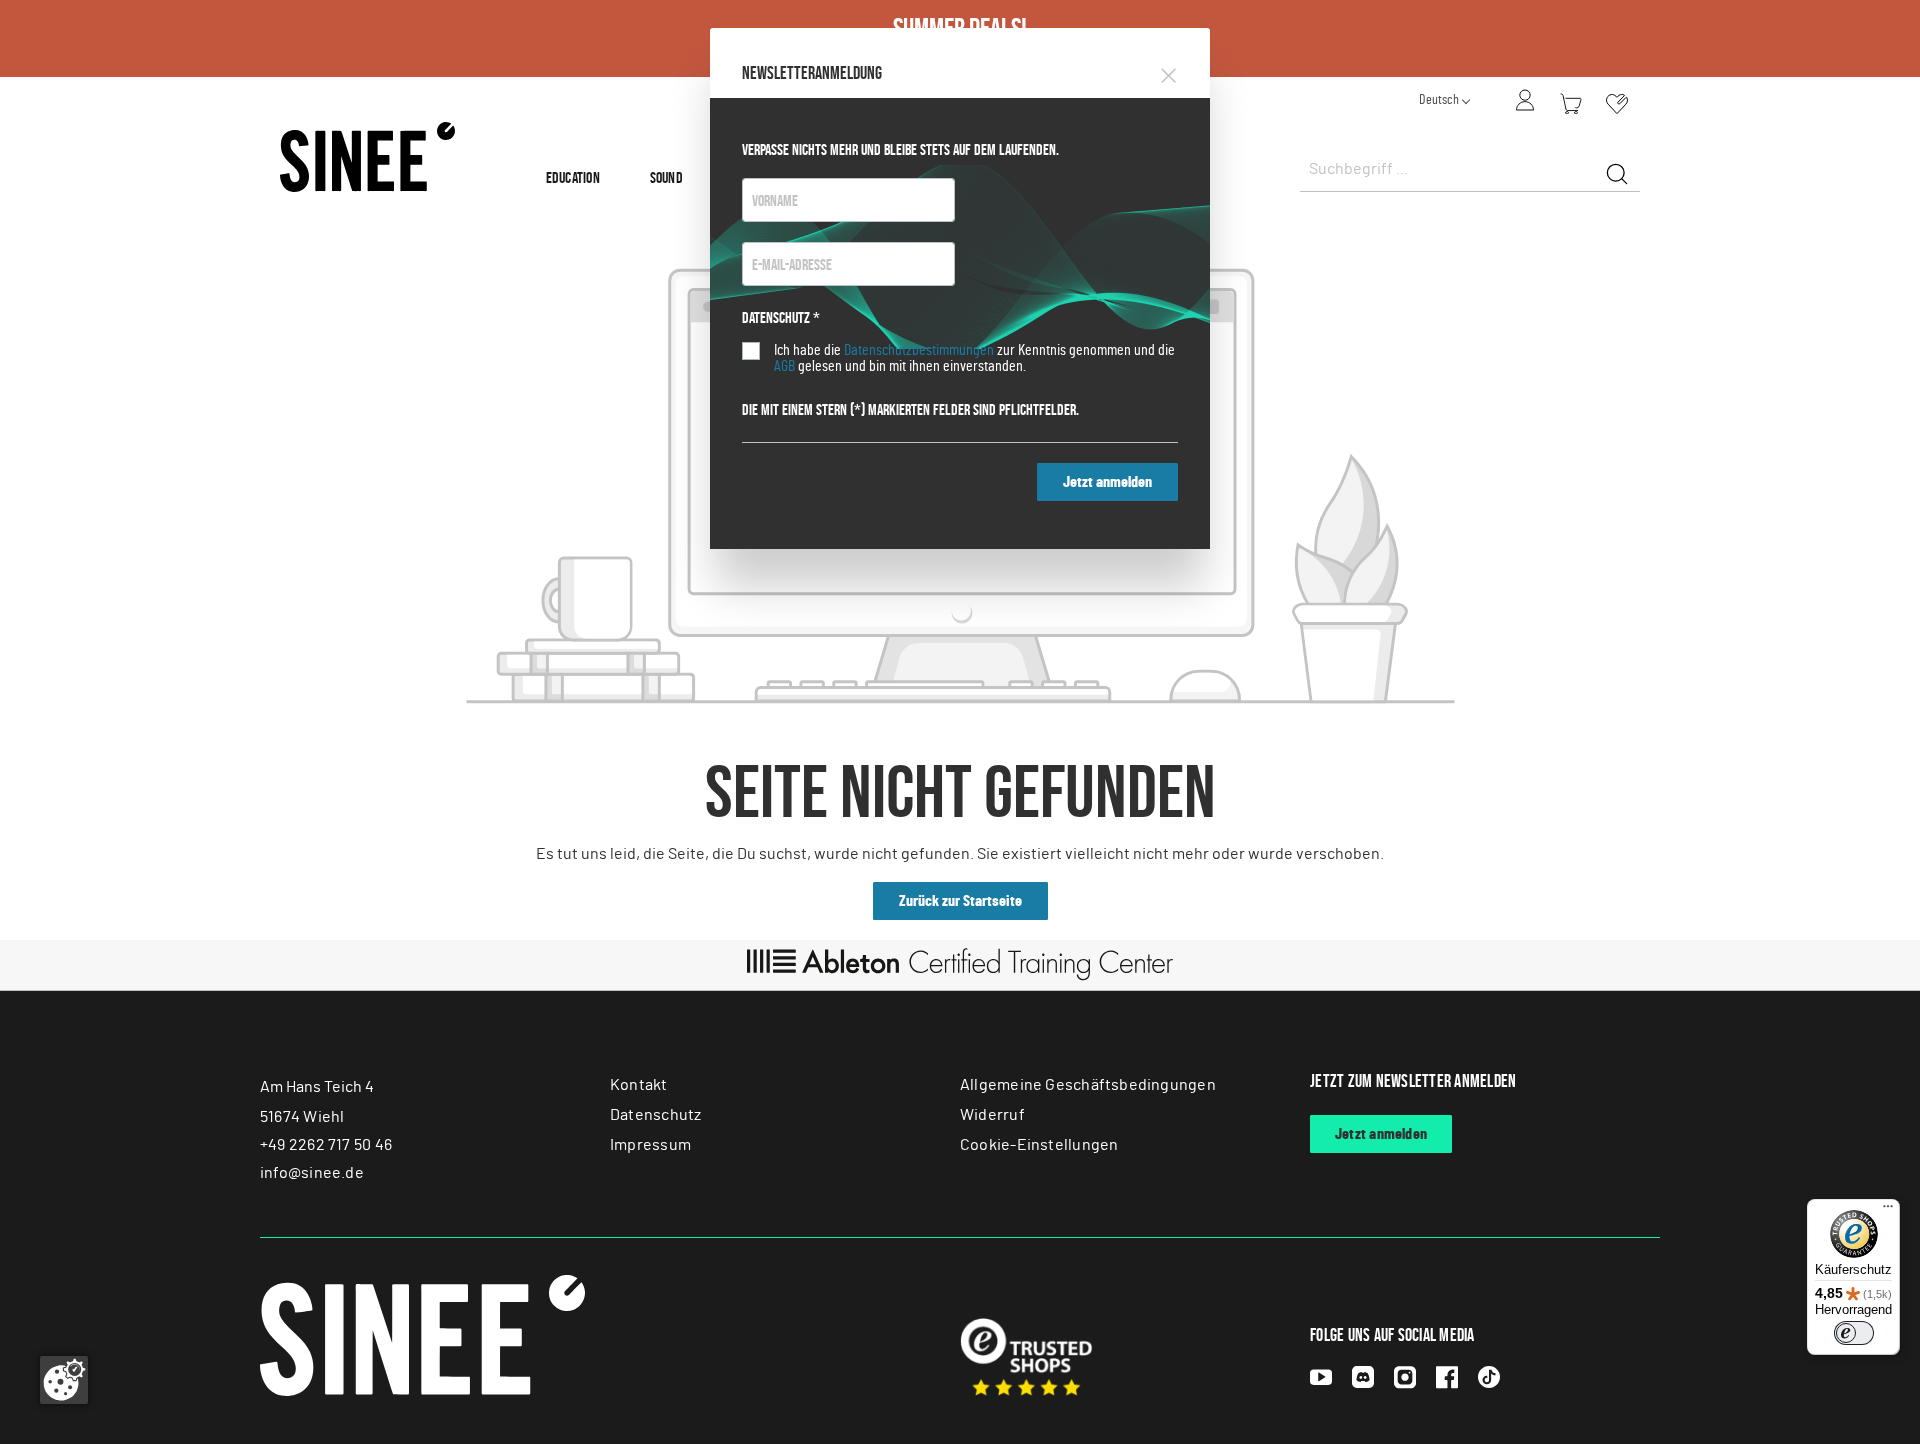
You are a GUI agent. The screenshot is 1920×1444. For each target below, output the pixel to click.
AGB (784, 366)
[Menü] (1888, 1211)
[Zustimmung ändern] (64, 1380)
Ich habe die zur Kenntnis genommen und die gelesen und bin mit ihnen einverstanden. (974, 358)
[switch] (1854, 1333)
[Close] (1168, 72)
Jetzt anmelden (1107, 482)
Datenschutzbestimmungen (919, 350)
